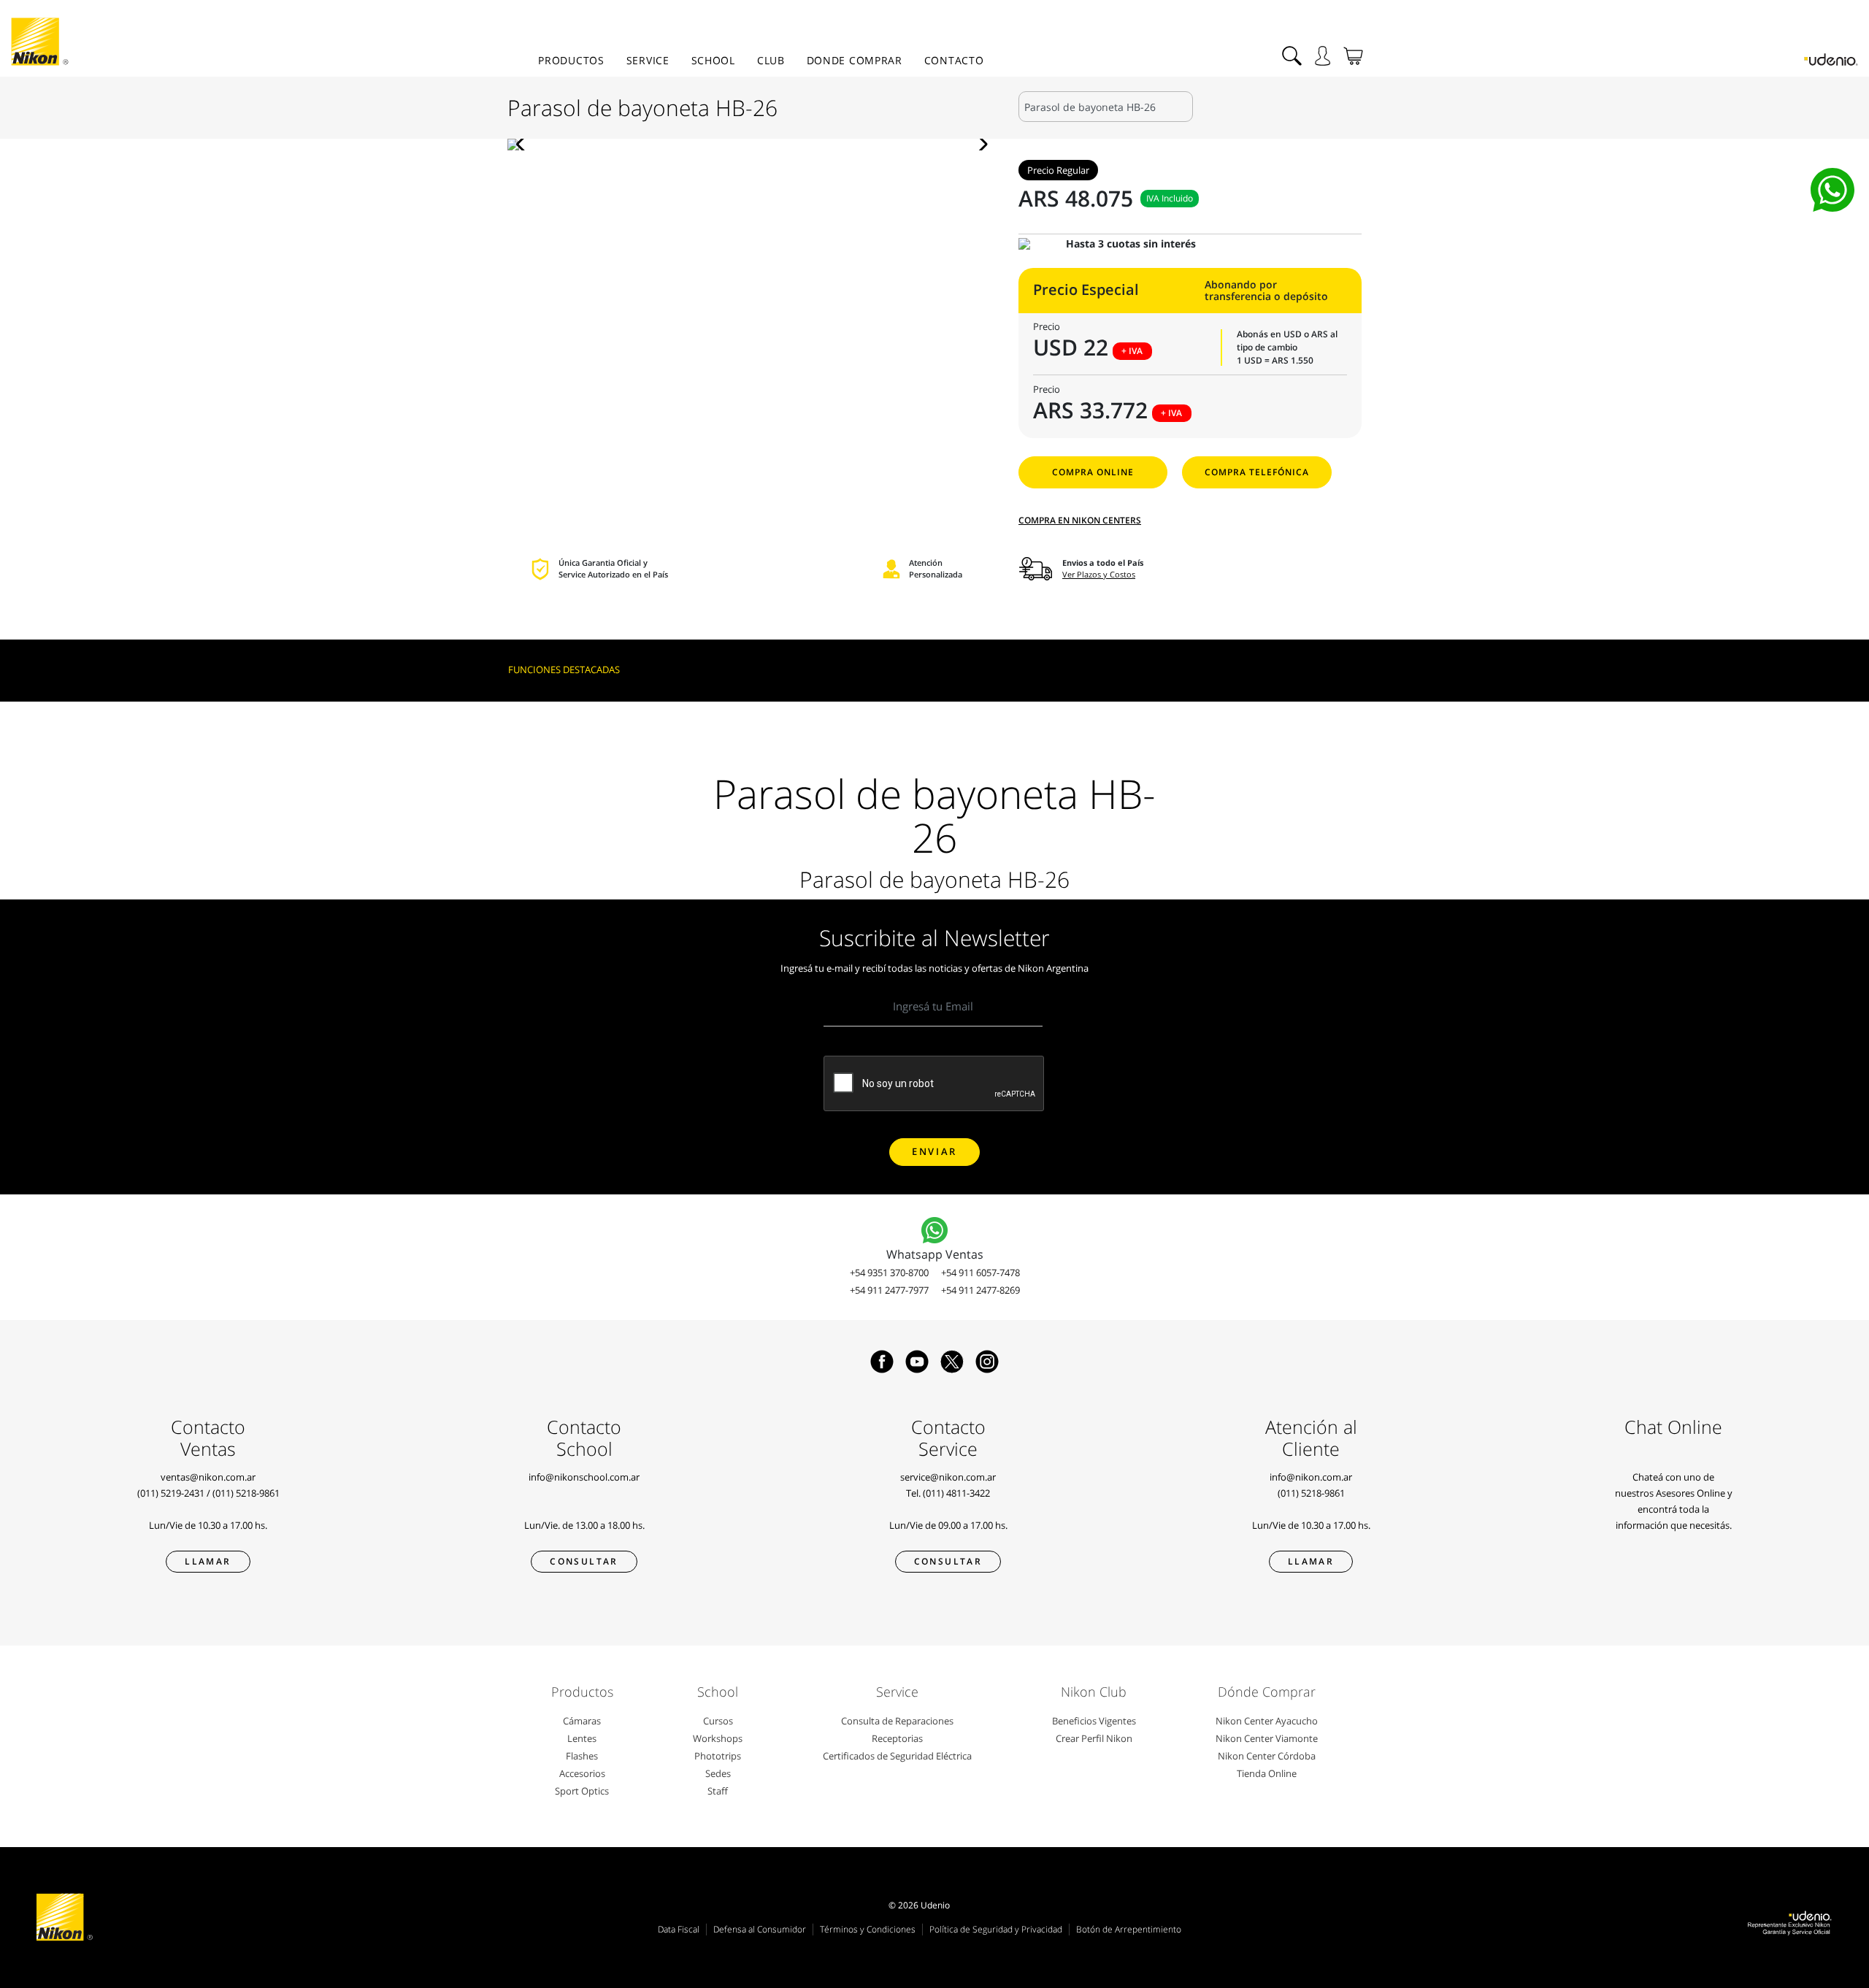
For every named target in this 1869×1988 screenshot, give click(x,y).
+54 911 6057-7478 (980, 1273)
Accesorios (582, 1773)
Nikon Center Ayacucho (1267, 1721)
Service (648, 60)
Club (771, 60)
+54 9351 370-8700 (889, 1273)
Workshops (718, 1738)
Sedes (718, 1773)
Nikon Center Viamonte (1267, 1738)
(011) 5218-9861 (246, 1493)
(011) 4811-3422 (956, 1493)
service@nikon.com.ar (948, 1477)
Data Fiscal (679, 1929)
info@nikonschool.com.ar (584, 1477)
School (713, 60)
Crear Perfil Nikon (1094, 1738)
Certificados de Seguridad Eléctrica (897, 1756)
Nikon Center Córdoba (1267, 1756)
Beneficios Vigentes (1094, 1721)
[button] (525, 145)
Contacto (954, 60)
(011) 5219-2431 (171, 1493)
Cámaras (582, 1721)
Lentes (582, 1738)
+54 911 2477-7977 (889, 1290)
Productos (571, 60)
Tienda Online (1267, 1773)
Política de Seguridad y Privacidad (996, 1929)
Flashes (582, 1756)
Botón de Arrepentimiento (1129, 1929)
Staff (718, 1791)
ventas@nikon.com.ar (208, 1477)
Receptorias (897, 1738)
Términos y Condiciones (868, 1929)
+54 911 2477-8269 (980, 1290)
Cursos (718, 1721)
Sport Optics (582, 1791)
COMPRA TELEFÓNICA (1257, 472)
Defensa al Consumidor (760, 1929)
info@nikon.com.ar (1311, 1477)
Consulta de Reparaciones (897, 1721)
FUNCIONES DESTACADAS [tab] (564, 669)
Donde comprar (855, 60)
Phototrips (718, 1756)
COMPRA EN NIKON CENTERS (1080, 520)
